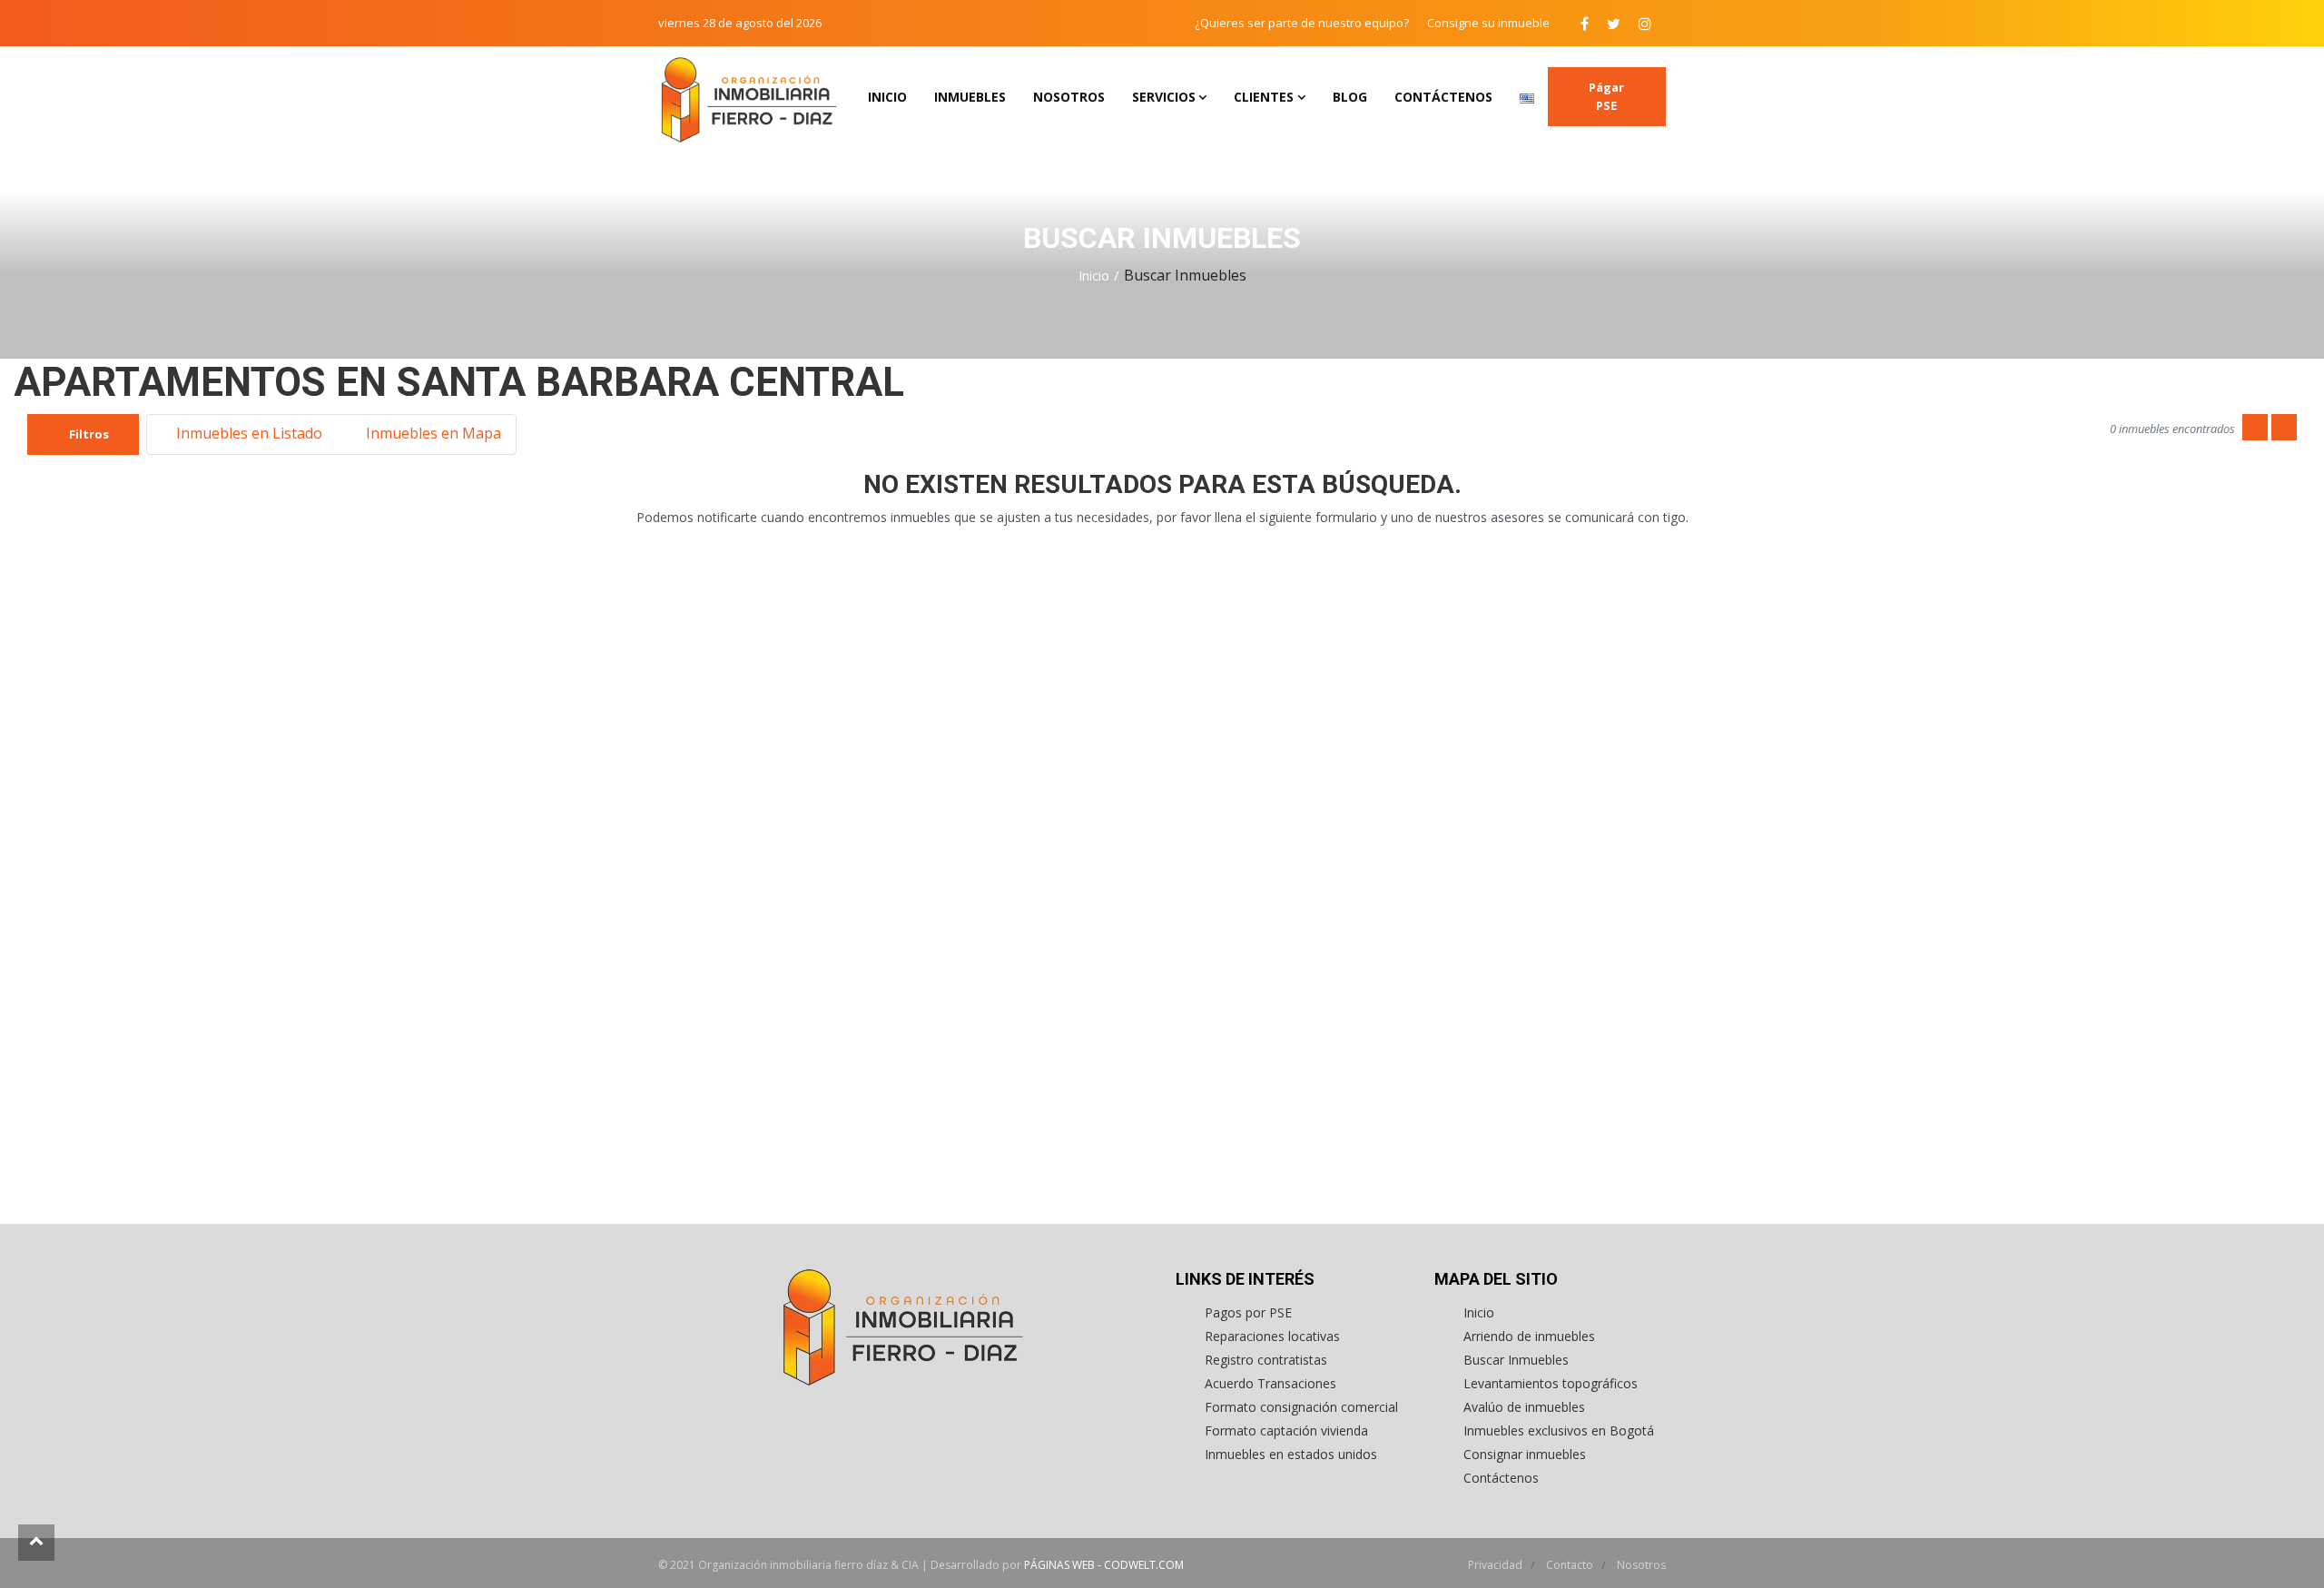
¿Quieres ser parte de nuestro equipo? (1302, 23)
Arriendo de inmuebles (1529, 1336)
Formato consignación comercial (1301, 1407)
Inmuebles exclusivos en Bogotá (1559, 1430)
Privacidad (1497, 1565)
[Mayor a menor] (2284, 428)
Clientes (1264, 97)
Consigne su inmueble (1488, 23)
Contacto (1571, 1565)
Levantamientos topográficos (1551, 1383)
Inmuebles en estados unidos (1291, 1454)
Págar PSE (1606, 96)
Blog (1350, 97)
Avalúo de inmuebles (1524, 1407)
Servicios (1164, 97)
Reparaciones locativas (1272, 1336)
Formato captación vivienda (1286, 1430)
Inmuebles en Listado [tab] (247, 433)
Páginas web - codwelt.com (1104, 1565)
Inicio (887, 97)
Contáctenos (1443, 97)
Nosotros (1069, 97)
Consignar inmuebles (1525, 1454)
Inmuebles (970, 97)
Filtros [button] (88, 434)
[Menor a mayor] (2255, 428)
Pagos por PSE (1248, 1312)
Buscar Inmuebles (1516, 1360)
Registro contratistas (1266, 1360)
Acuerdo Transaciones (1270, 1383)
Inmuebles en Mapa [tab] (432, 433)
